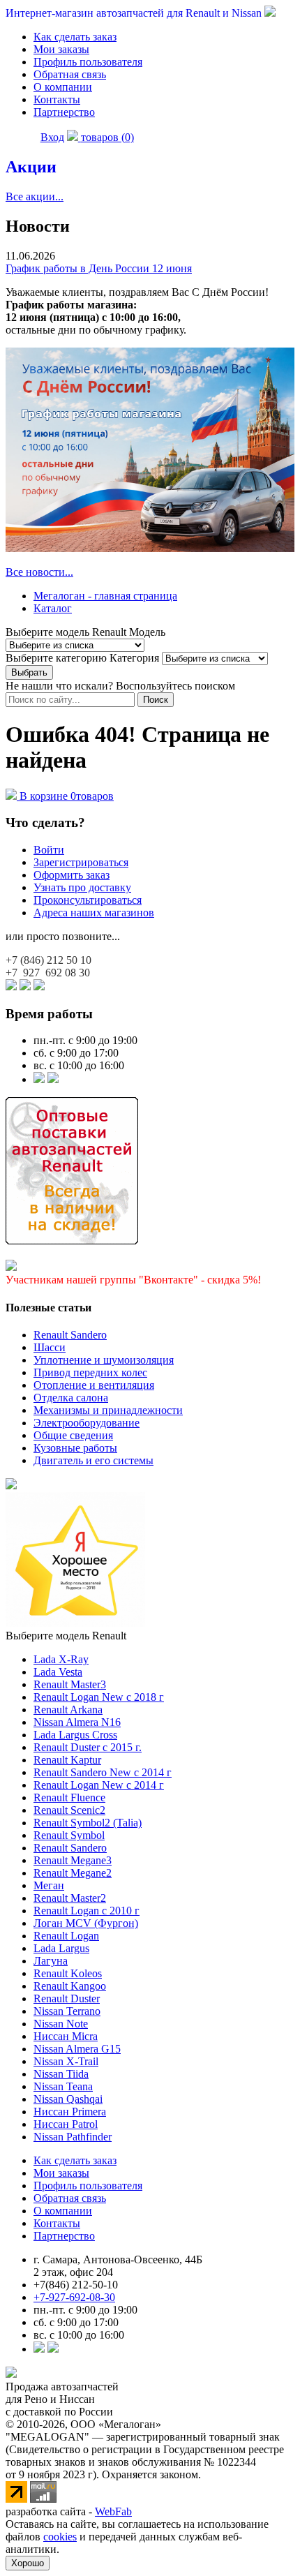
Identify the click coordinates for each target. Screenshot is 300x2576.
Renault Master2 (70, 1898)
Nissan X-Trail (66, 2061)
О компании (63, 87)
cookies (60, 2537)
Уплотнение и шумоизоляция (104, 1360)
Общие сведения (73, 1435)
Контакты (57, 99)
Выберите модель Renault (66, 1636)
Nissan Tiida (61, 2074)
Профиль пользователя (88, 62)
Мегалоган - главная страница (105, 596)
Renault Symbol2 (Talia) (88, 1823)
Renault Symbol (69, 1835)
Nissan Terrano (67, 2011)
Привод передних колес (90, 1372)
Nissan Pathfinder (73, 2137)
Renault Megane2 (73, 1873)
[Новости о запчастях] (39, 1079)
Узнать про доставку (82, 887)
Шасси (50, 1347)
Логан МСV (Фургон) (86, 1923)
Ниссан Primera (70, 2112)
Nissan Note (61, 2024)
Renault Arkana (68, 1710)
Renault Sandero (70, 1335)
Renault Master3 (70, 1684)
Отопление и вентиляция (94, 1385)
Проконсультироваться (88, 900)
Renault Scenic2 (69, 1810)
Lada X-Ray (61, 1659)
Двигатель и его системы (93, 1460)
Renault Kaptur (67, 1760)
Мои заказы (61, 49)
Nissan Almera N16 (77, 1722)
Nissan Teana (63, 2086)
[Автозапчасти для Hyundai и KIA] (11, 1486)
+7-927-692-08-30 (74, 2297)
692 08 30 (48, 973)
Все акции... (35, 196)
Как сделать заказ (75, 37)
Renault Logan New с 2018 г (99, 1697)
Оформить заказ (72, 875)
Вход (52, 137)
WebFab (113, 2511)
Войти (49, 850)
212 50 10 (48, 960)
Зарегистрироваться (81, 862)
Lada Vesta (58, 1672)
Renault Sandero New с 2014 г (103, 1772)
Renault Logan (66, 1936)
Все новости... (39, 572)
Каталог (53, 608)
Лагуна (51, 1961)
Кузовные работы (75, 1448)
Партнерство (64, 112)
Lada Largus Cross (75, 1735)
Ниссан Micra (66, 2036)
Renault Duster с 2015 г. (88, 1747)
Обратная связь (70, 74)
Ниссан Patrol (66, 2124)
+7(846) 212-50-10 (76, 2285)
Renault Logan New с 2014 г (99, 1785)
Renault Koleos (68, 1973)
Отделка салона (71, 1398)
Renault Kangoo (70, 1986)
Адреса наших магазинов (94, 913)
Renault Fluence (69, 1797)
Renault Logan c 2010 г (87, 1911)
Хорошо (28, 2563)
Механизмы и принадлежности (108, 1410)
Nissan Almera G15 (77, 2049)
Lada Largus (61, 1948)
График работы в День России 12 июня (99, 268)
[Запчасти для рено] (53, 1079)
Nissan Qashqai (68, 2099)
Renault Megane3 (73, 1860)
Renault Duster (67, 1998)
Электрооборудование (87, 1423)
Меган (49, 1885)
